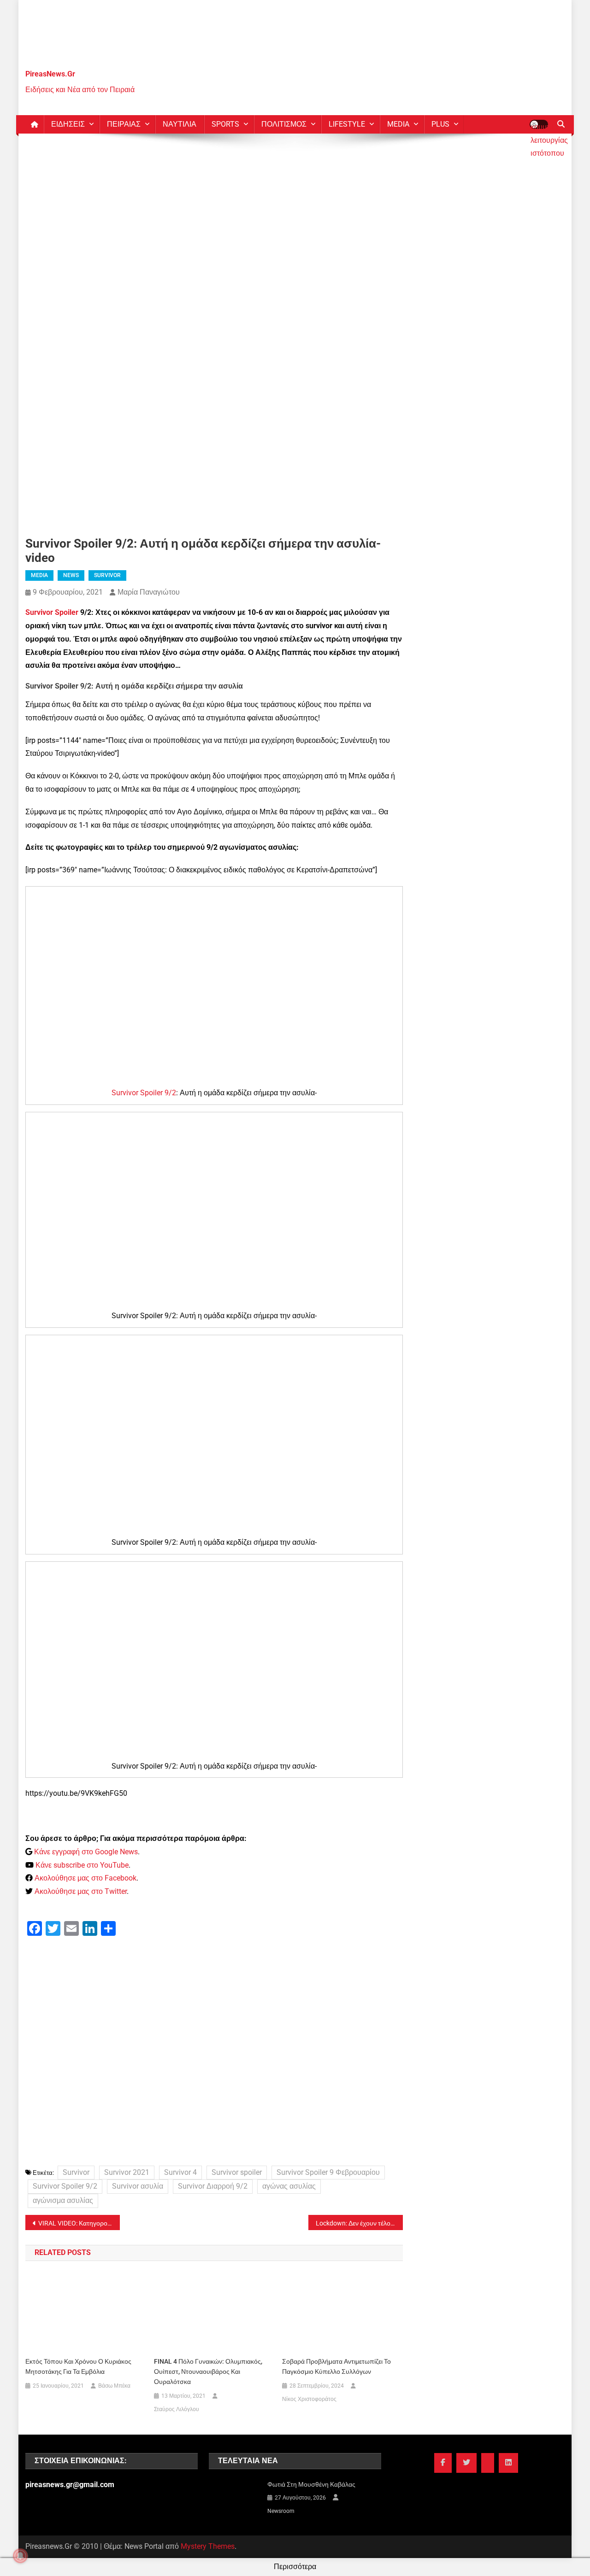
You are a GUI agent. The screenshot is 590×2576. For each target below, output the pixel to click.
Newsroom (281, 2511)
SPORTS (225, 124)
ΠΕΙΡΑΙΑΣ (124, 124)
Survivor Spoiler (52, 612)
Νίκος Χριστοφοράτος (309, 2399)
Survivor (76, 2172)
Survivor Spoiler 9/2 (144, 1093)
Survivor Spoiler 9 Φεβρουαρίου (328, 2172)
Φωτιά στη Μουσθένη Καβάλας (311, 2484)
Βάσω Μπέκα (114, 2386)
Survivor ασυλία (138, 2186)
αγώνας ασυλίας (289, 2186)
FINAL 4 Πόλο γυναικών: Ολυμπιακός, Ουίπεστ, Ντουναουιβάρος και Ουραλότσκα (208, 2372)
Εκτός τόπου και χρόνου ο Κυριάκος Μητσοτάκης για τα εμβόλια (78, 2366)
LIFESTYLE (347, 124)
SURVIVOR (107, 575)
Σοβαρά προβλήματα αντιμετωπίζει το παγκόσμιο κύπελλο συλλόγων (336, 2366)
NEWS (71, 575)
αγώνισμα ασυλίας (63, 2200)
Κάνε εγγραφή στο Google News (86, 1852)
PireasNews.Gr (50, 74)
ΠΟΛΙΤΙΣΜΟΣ (284, 124)
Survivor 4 (180, 2172)
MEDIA (398, 124)
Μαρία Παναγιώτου (149, 592)
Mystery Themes (208, 2546)
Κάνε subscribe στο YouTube (82, 1865)
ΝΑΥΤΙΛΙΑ (180, 124)
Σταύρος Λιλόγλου (177, 2409)
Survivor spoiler (237, 2172)
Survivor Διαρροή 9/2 (213, 2186)
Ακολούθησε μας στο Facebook (86, 1878)
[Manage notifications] (20, 2556)
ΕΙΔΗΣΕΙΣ (68, 124)
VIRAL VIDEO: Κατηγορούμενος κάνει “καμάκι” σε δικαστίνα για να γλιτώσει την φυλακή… (79, 2223)
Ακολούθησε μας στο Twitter (81, 1891)
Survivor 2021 (127, 2172)
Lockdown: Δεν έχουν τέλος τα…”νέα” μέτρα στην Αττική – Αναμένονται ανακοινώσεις (359, 2223)
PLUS (440, 124)
